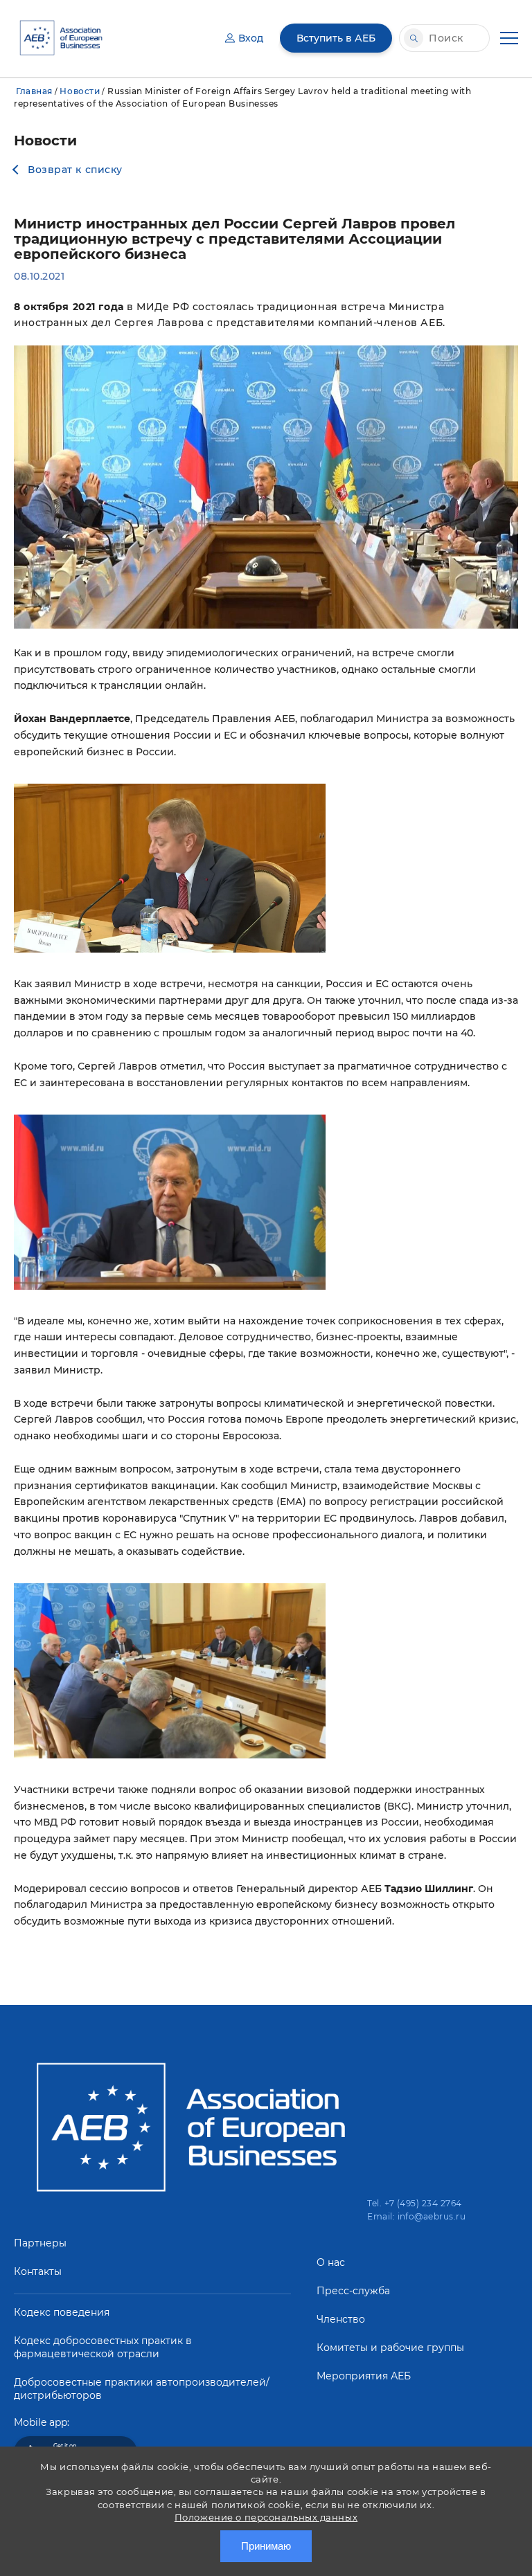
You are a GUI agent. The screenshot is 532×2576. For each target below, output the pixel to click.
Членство (341, 2319)
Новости (80, 91)
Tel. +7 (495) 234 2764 (415, 2203)
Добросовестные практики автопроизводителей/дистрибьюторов (142, 2389)
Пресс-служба (353, 2291)
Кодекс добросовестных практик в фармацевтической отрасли (103, 2347)
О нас (331, 2262)
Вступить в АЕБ (336, 38)
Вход (251, 38)
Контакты (38, 2271)
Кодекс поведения (62, 2312)
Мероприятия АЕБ (364, 2376)
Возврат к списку (75, 170)
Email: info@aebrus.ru (416, 2216)
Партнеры (40, 2243)
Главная (34, 91)
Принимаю (266, 2546)
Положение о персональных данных (266, 2517)
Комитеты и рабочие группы (390, 2348)
